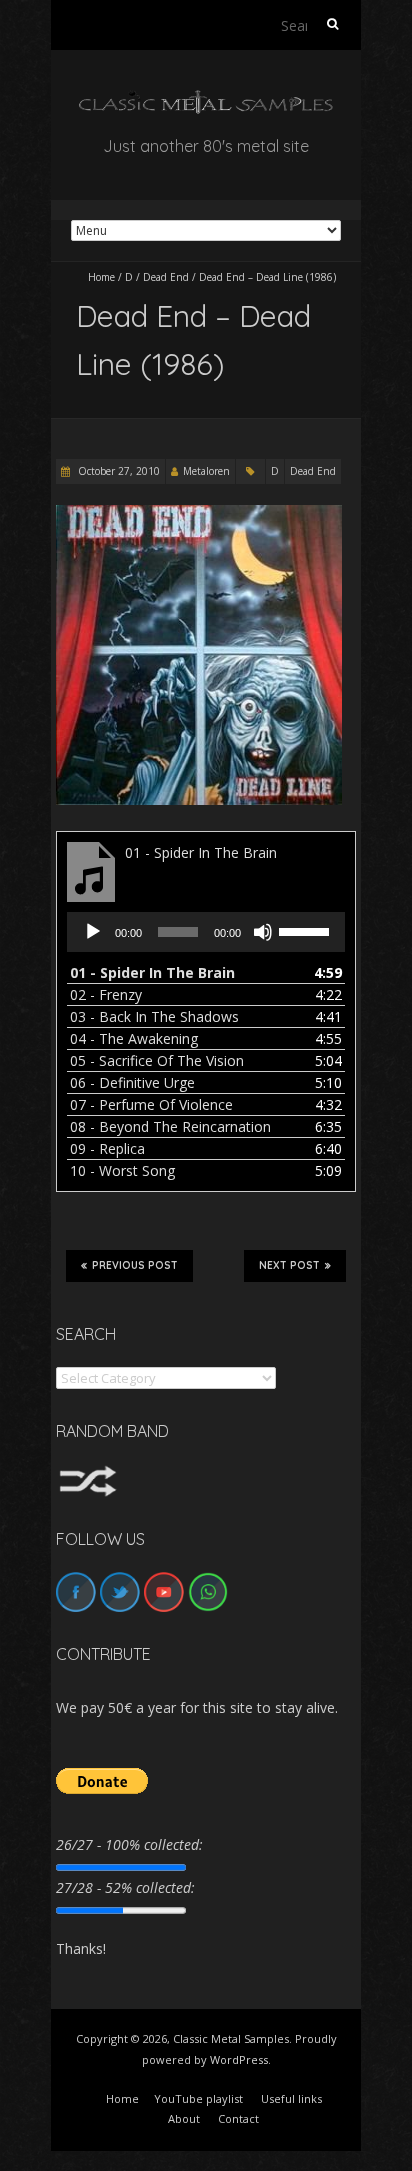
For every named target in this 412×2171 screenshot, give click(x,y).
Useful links (291, 2098)
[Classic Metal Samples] (206, 99)
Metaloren (206, 471)
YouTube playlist (198, 2098)
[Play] (93, 932)
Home (101, 277)
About (184, 2118)
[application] (206, 932)
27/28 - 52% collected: (125, 1887)
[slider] (307, 930)
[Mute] (263, 932)
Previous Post (135, 1265)
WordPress (239, 2059)
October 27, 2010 (117, 471)
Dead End (166, 277)
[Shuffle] (88, 1474)
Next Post (289, 1265)
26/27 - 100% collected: (129, 1844)
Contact (238, 2118)
